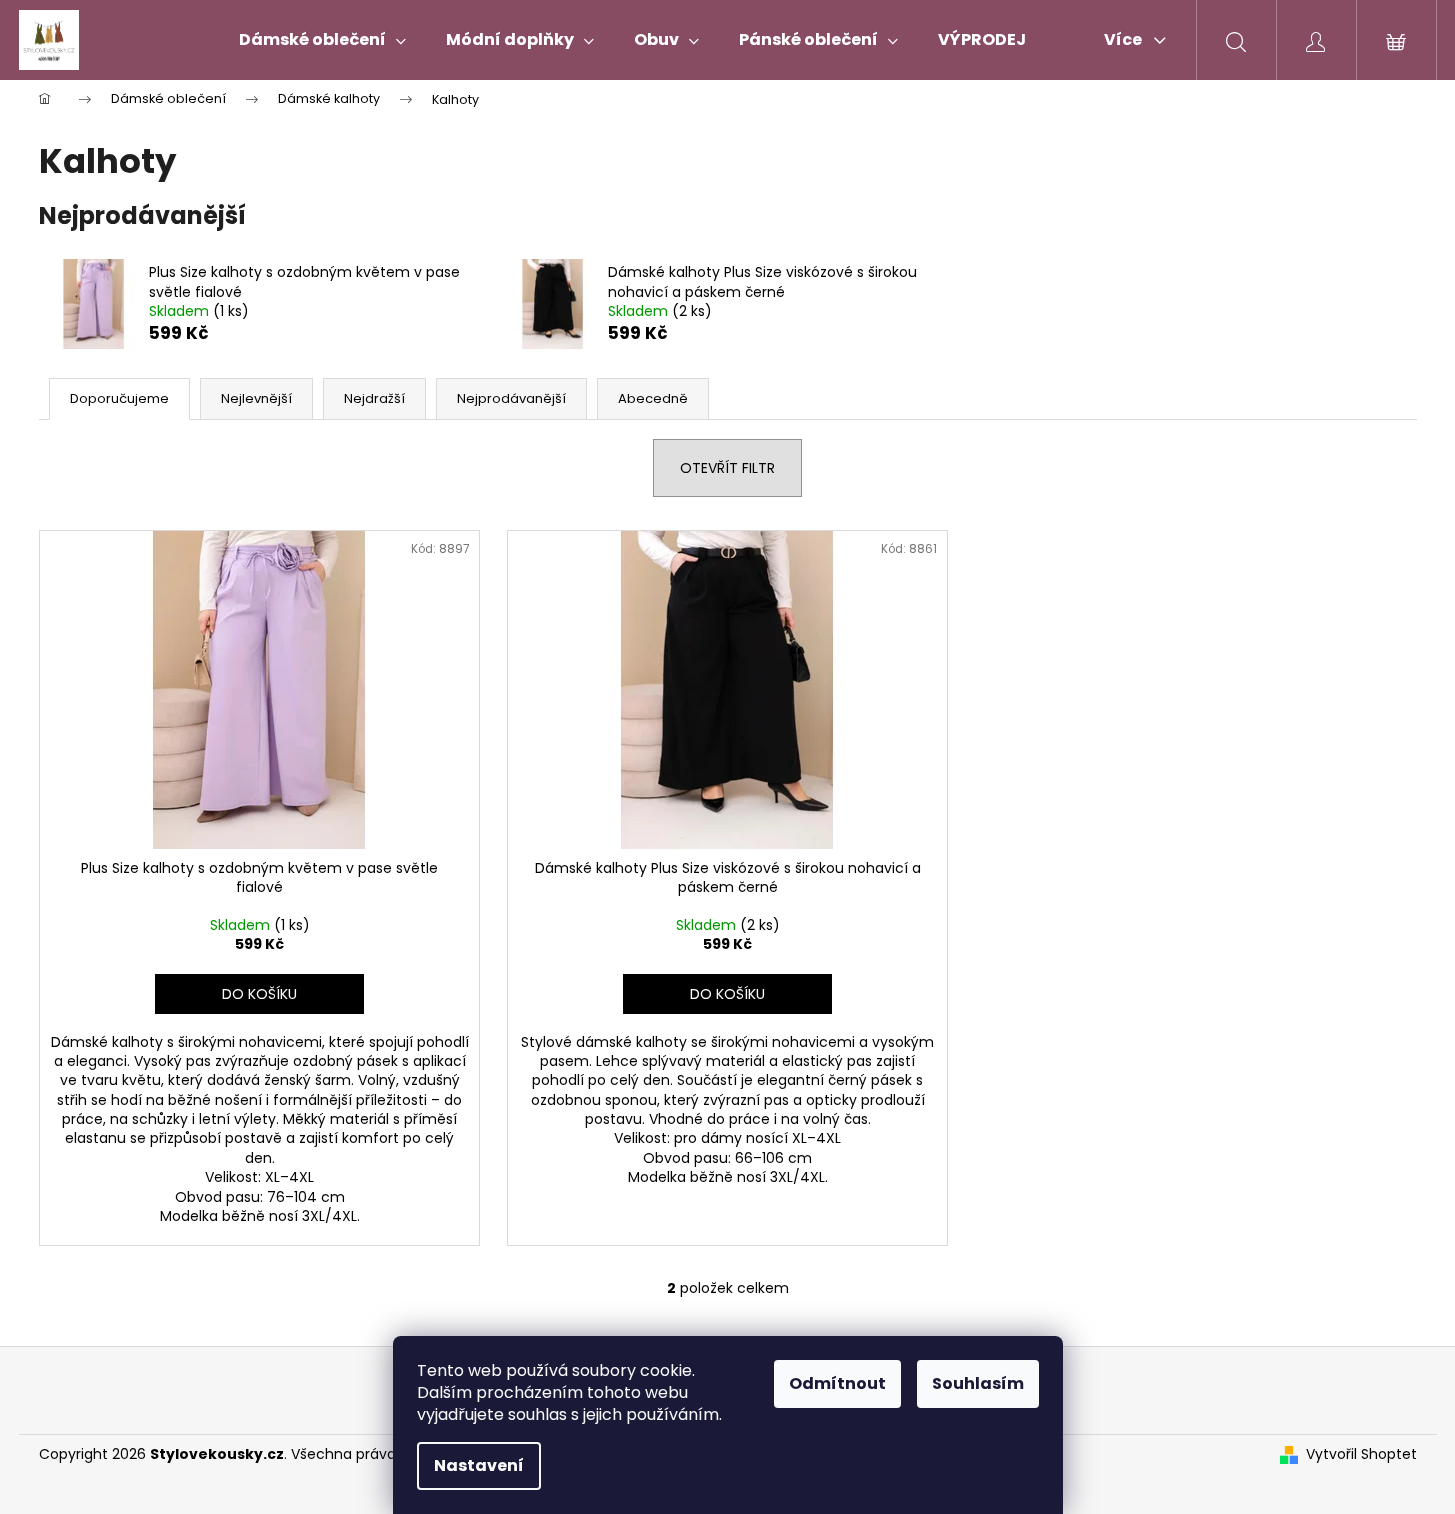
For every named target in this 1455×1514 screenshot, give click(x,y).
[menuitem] (322, 40)
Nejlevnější (256, 398)
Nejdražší (374, 398)
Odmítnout (837, 1383)
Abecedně (653, 398)
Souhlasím (978, 1383)
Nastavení (479, 1465)
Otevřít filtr (727, 468)
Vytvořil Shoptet (1361, 1454)
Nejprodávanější (511, 398)
